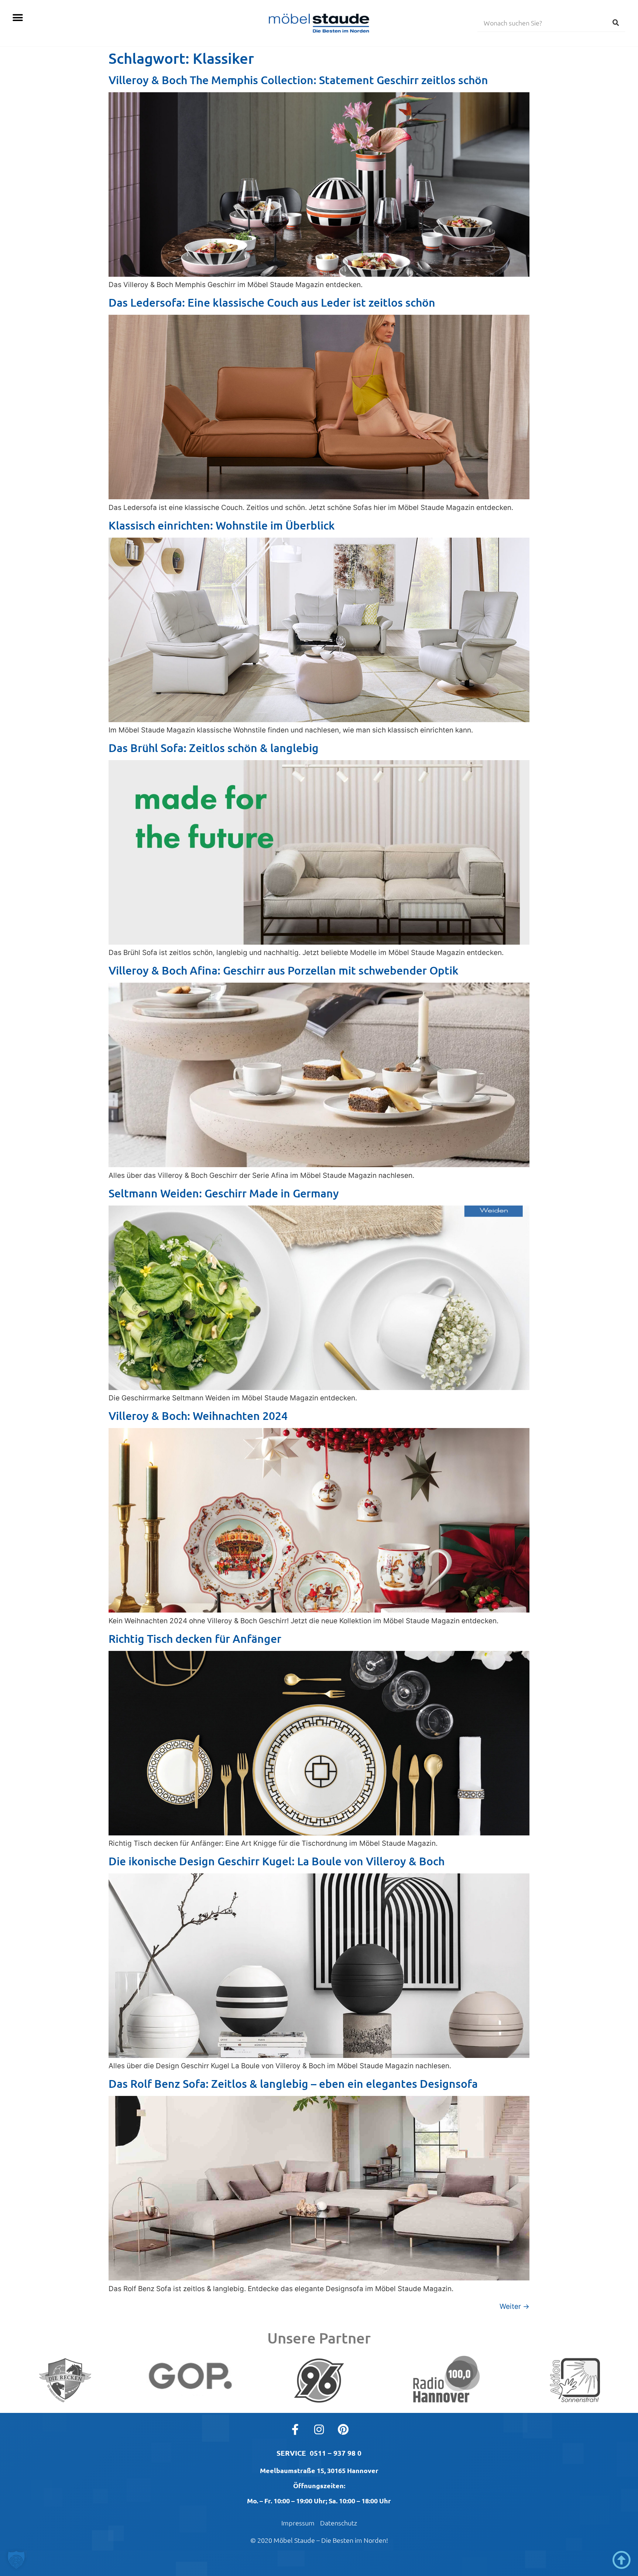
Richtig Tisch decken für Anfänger (195, 1638)
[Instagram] (319, 2430)
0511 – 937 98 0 (336, 2453)
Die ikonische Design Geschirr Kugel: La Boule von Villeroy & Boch (277, 1861)
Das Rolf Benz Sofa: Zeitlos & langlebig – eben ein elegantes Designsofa (293, 2083)
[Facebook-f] (295, 2430)
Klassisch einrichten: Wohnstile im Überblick (222, 525)
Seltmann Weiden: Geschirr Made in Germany (224, 1193)
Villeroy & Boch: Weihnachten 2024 (198, 1415)
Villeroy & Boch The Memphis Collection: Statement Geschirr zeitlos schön (298, 80)
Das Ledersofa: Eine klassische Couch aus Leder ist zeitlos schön (272, 302)
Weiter (514, 2306)
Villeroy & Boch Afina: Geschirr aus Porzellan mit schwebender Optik (284, 970)
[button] (18, 18)
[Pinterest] (343, 2430)
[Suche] (616, 23)
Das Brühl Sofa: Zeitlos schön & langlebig (214, 748)
